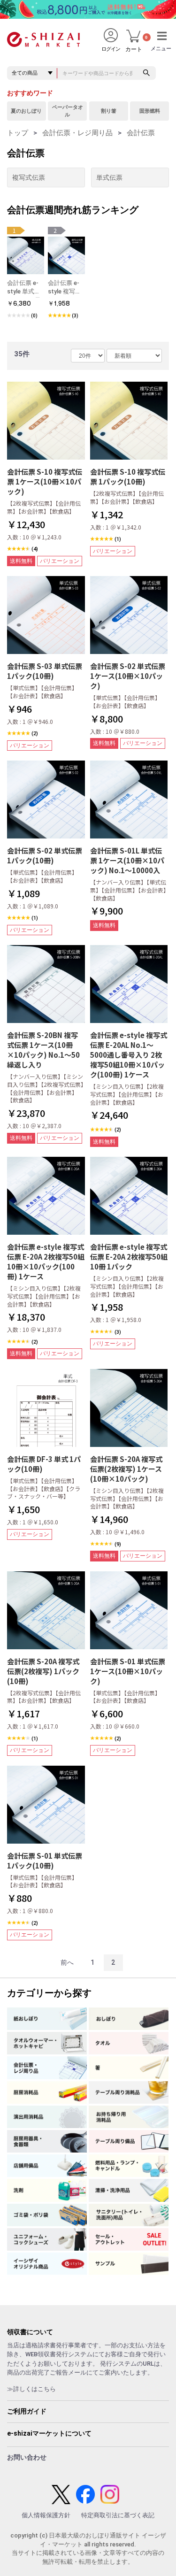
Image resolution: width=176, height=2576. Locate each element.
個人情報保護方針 (46, 2515)
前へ (67, 1962)
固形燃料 (150, 111)
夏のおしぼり (26, 111)
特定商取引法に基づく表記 (118, 2515)
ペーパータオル (68, 111)
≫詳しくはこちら (31, 2389)
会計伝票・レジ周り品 (77, 133)
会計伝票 (141, 133)
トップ (18, 133)
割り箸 (109, 111)
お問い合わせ (27, 2457)
